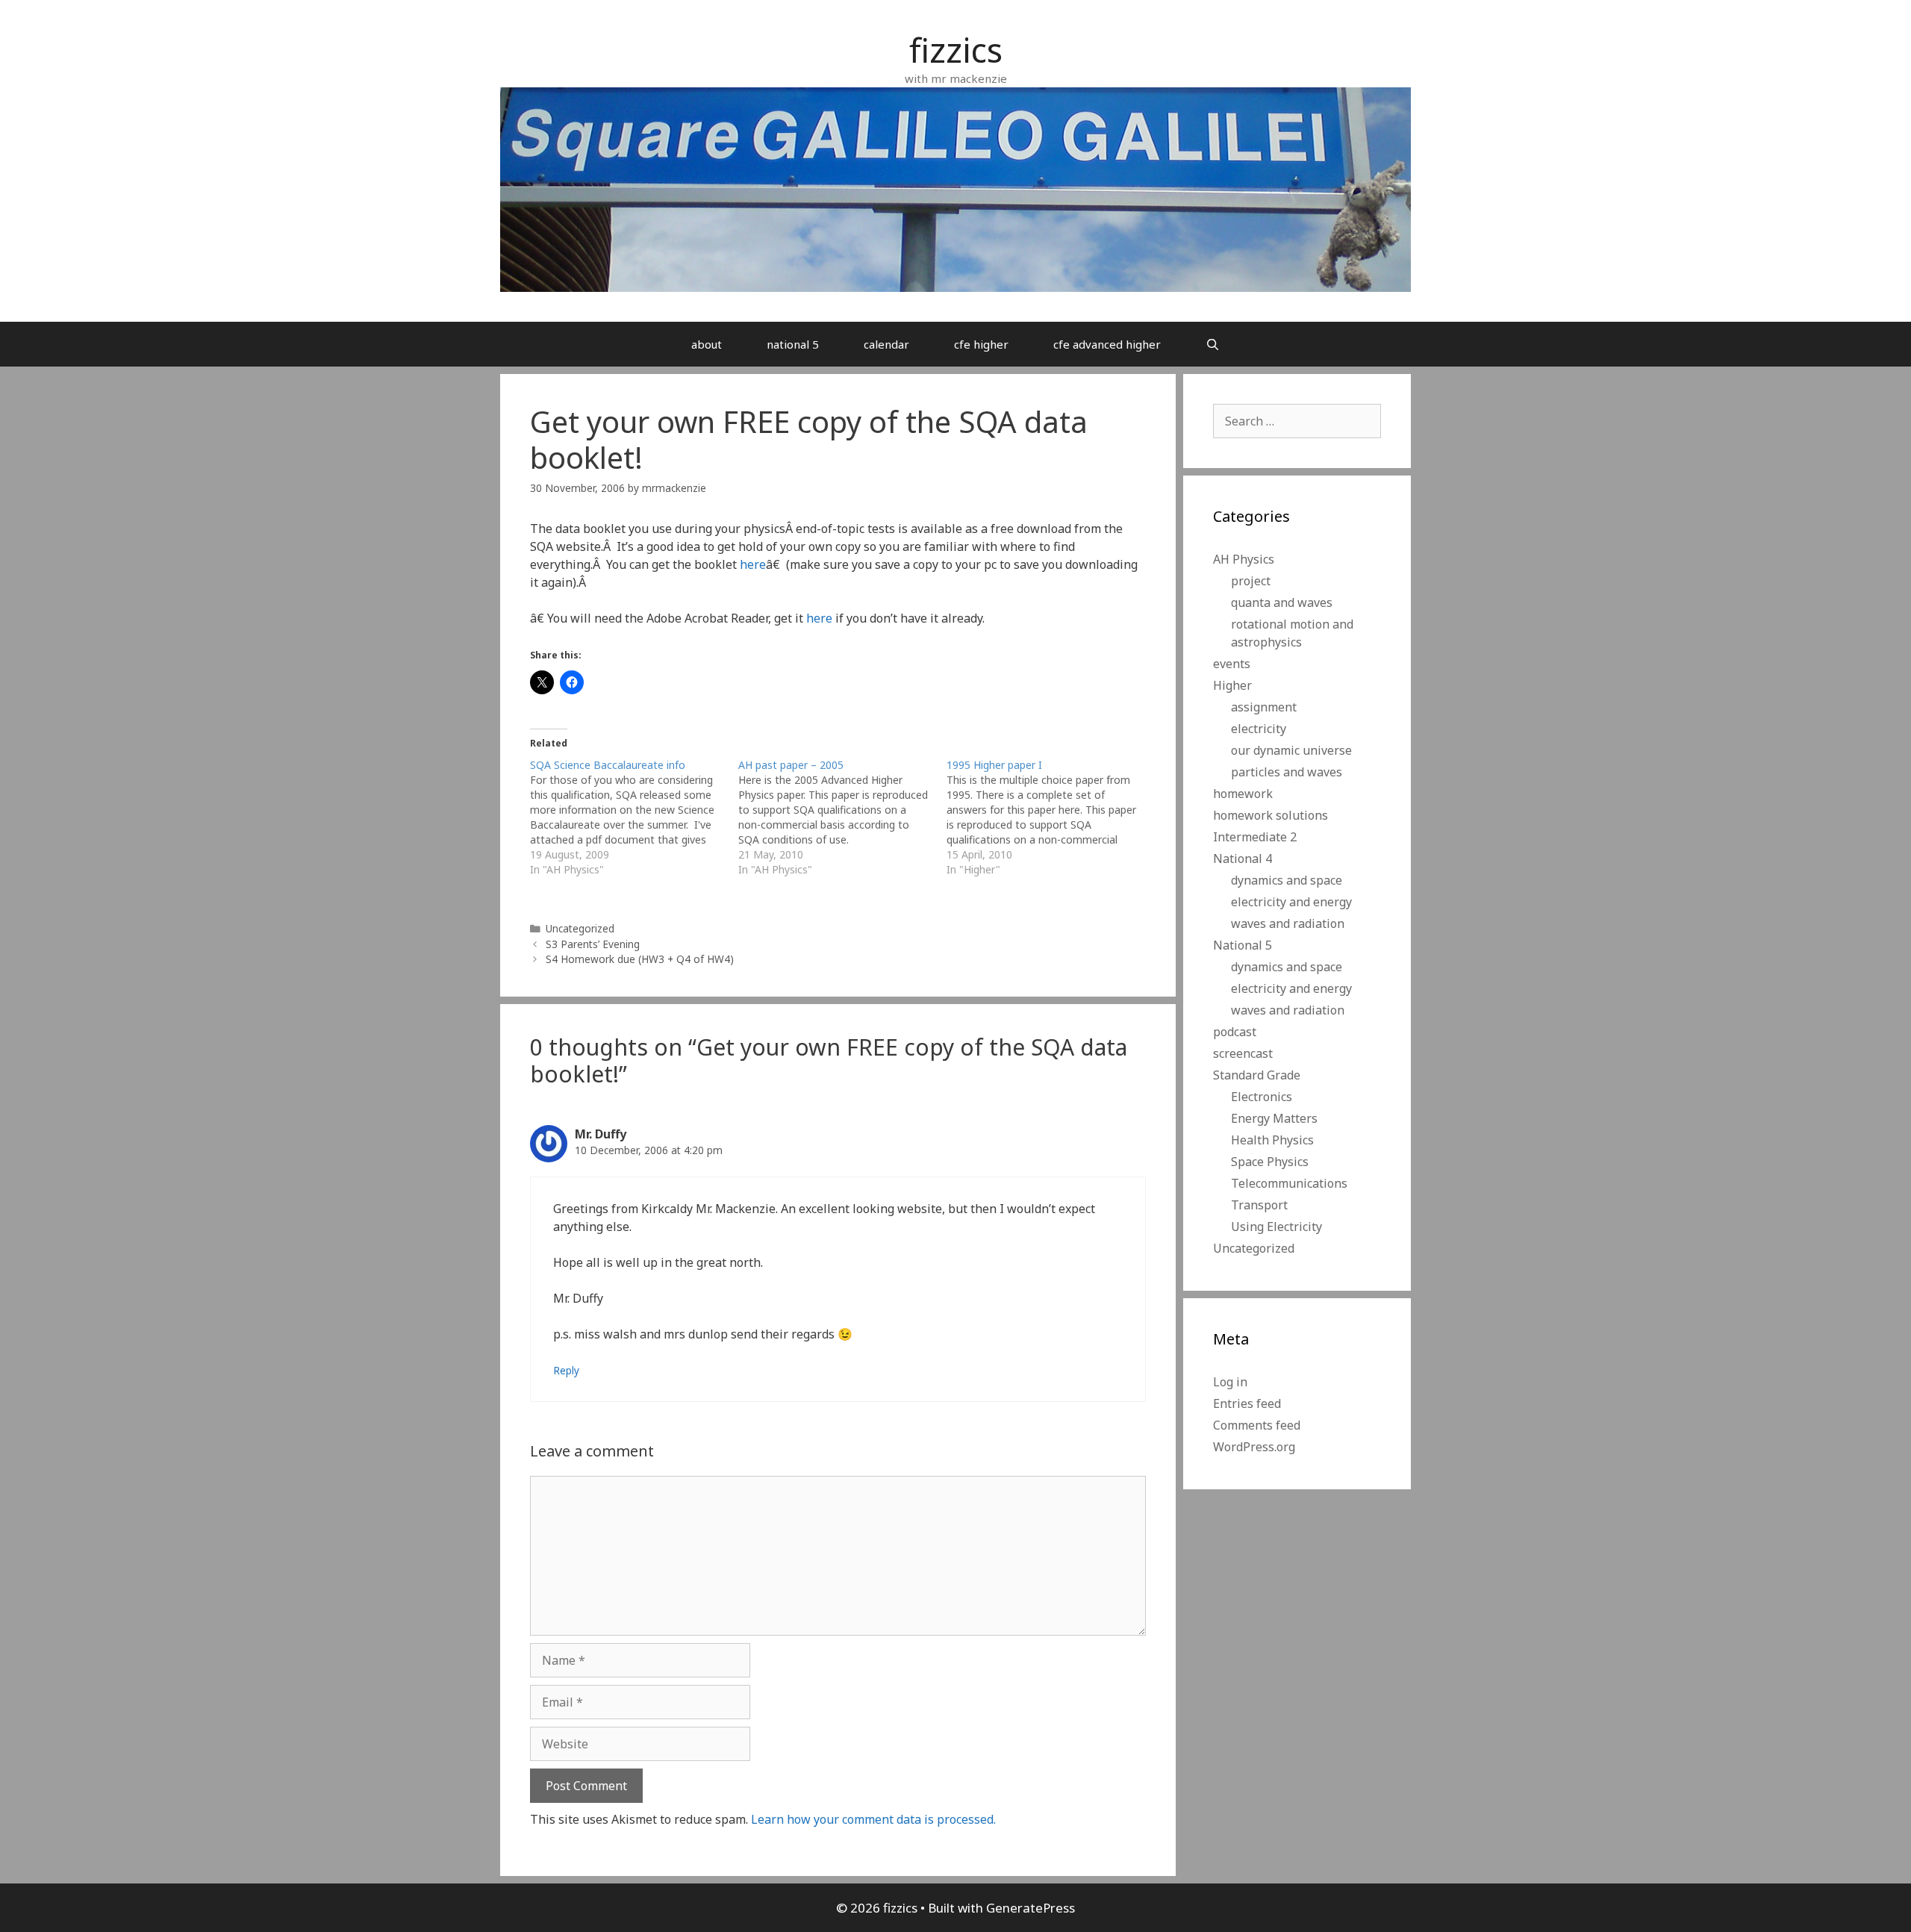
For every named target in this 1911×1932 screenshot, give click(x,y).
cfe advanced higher (1107, 344)
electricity (1259, 729)
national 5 (793, 344)
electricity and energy (1291, 902)
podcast (1235, 1032)
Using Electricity (1276, 1227)
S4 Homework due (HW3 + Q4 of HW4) (640, 959)
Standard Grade (1257, 1075)
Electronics (1262, 1097)
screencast (1243, 1053)
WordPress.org (1254, 1447)
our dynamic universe (1291, 750)
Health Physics (1272, 1140)
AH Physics (1244, 559)
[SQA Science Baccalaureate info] (634, 817)
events (1232, 664)
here (753, 564)
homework (1243, 794)
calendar (886, 344)
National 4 (1243, 859)
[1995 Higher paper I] (1051, 817)
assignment (1264, 707)
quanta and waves (1282, 602)
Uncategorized (580, 928)
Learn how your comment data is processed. (873, 1819)
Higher (1232, 685)
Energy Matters (1274, 1118)
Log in (1230, 1382)
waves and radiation (1288, 923)
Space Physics (1270, 1162)
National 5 (1243, 945)
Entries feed (1247, 1403)
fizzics (956, 50)
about (707, 344)
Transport (1259, 1205)
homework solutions (1271, 815)
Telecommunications (1289, 1183)
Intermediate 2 (1255, 837)
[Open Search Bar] (1213, 344)
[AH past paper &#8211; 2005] (842, 817)
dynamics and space (1287, 880)
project (1251, 581)
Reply (566, 1370)
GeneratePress (1031, 1908)
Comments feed (1257, 1425)
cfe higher (981, 344)
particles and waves (1287, 772)
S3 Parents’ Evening (593, 944)
